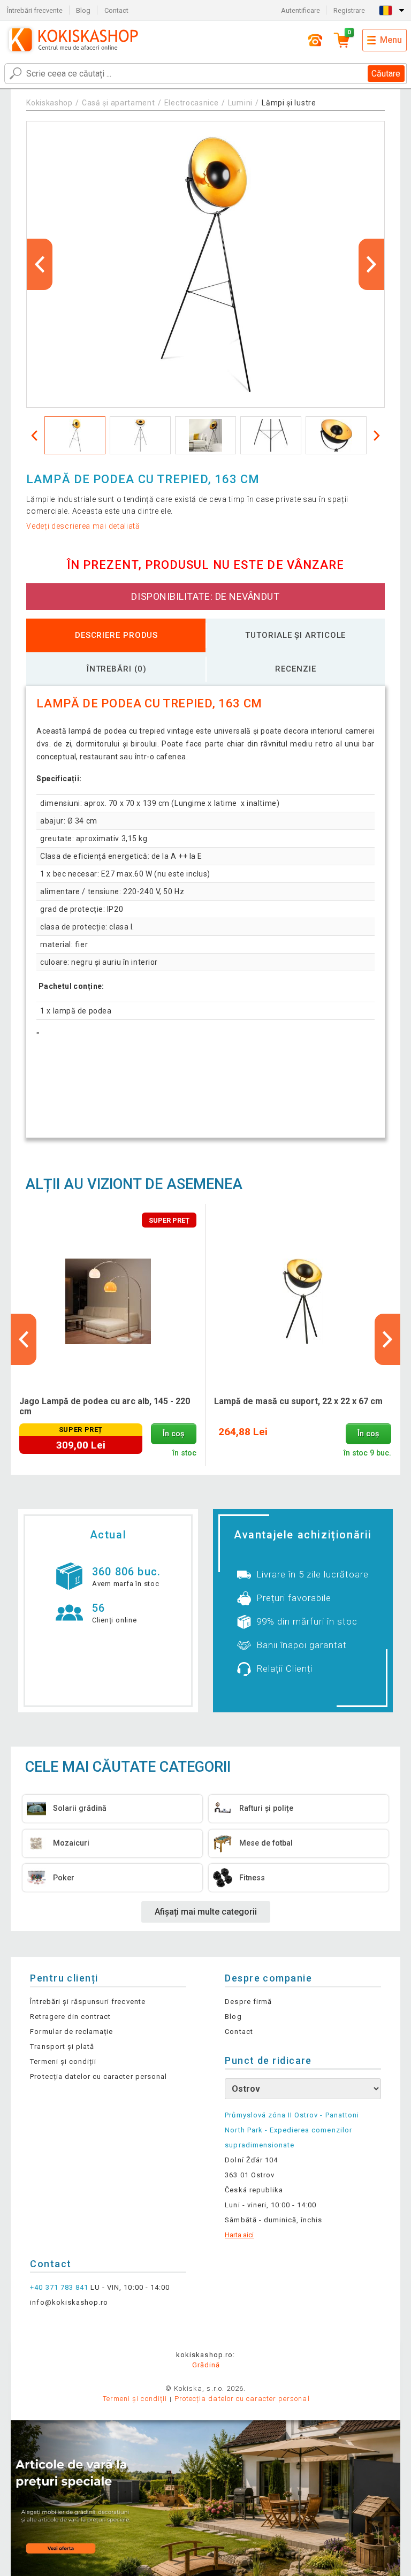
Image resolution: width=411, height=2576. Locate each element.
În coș (173, 1434)
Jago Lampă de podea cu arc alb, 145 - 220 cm (105, 1406)
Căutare (386, 74)
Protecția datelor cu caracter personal (98, 2076)
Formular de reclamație (71, 2032)
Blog (83, 10)
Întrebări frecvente (35, 10)
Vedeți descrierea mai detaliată (83, 526)
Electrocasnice (192, 103)
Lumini (240, 103)
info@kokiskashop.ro (69, 2302)
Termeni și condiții (63, 2061)
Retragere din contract (70, 2017)
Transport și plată (62, 2047)
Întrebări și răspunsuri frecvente (87, 2002)
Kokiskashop (50, 103)
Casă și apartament (119, 103)
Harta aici (239, 2235)
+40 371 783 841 (59, 2287)
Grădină (206, 2365)
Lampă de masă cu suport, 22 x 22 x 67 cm (298, 1401)
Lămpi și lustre (289, 103)
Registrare (349, 10)
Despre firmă (248, 2002)
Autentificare (300, 10)
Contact (116, 10)
